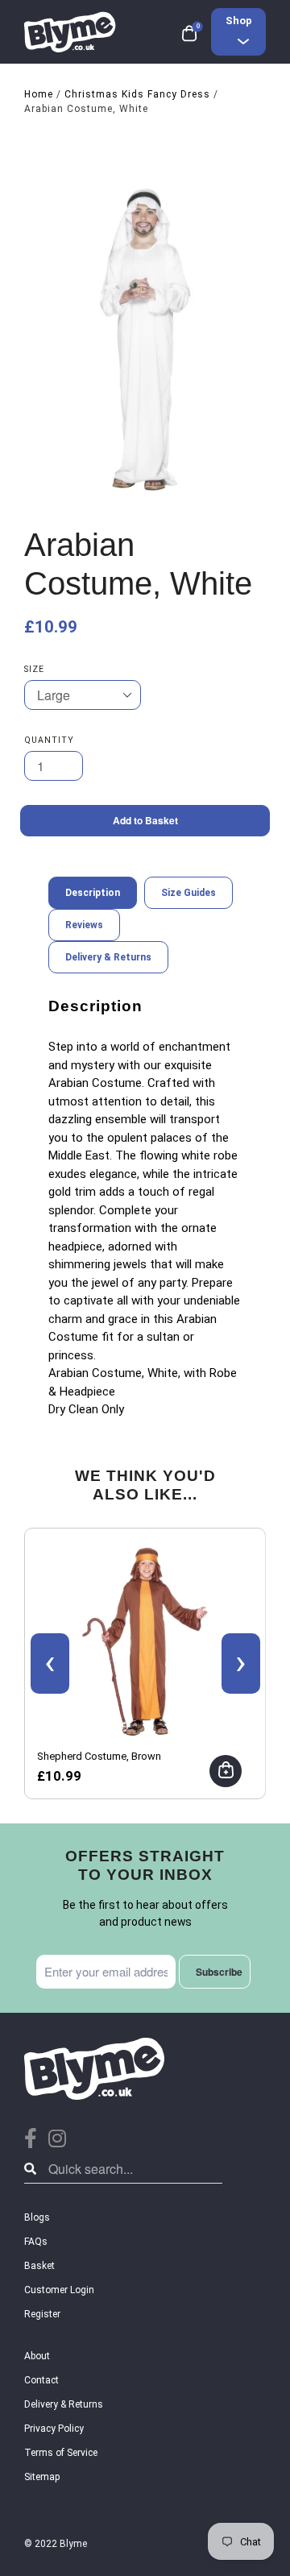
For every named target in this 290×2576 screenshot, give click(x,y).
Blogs (37, 2217)
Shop (239, 21)
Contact (41, 2380)
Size (34, 669)
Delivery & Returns (64, 2404)
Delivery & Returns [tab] (108, 957)
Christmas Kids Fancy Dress (137, 94)
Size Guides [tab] (188, 893)
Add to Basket (145, 820)
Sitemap (42, 2477)
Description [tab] (93, 893)
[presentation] (50, 1663)
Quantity (49, 740)
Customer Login (59, 2290)
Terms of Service (61, 2453)
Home (39, 94)
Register (42, 2314)
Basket (39, 2266)
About (37, 2356)
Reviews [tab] (84, 925)
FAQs (36, 2242)
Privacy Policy (54, 2429)
